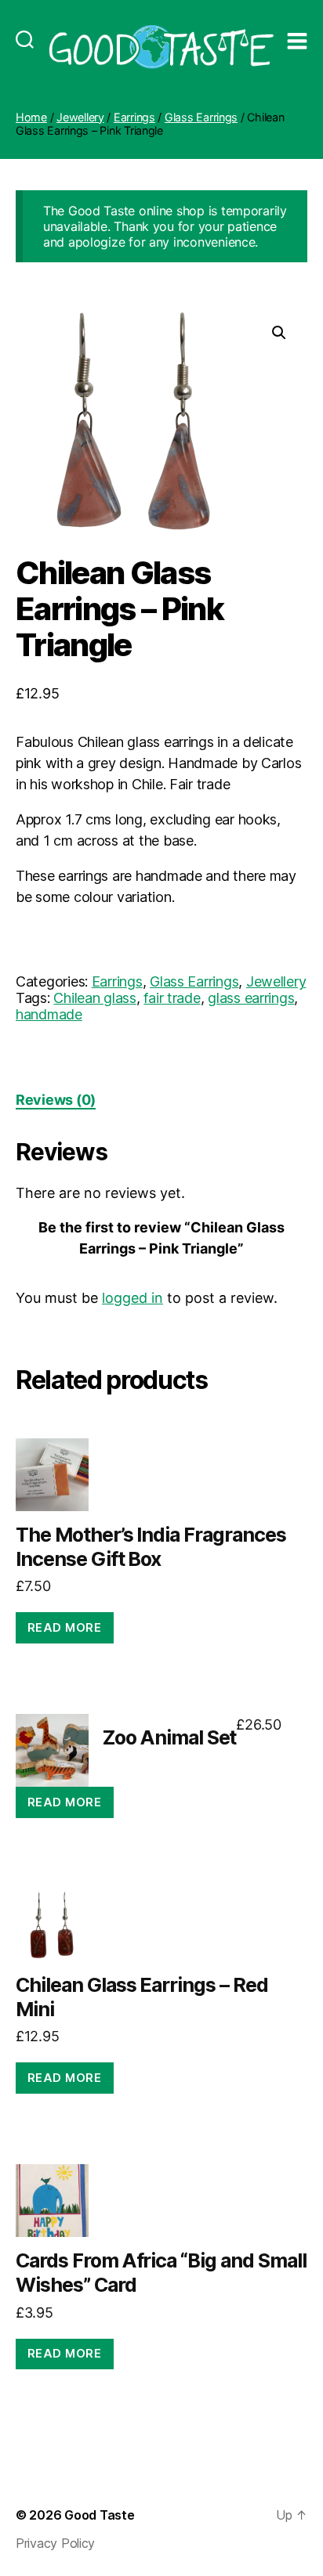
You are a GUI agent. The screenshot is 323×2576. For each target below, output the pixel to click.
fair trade (172, 998)
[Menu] (297, 25)
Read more (65, 1627)
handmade (49, 1014)
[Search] (25, 25)
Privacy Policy (55, 2543)
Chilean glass (95, 998)
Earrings (134, 117)
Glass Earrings (201, 117)
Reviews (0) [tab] (56, 1100)
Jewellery (80, 117)
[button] (279, 333)
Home (31, 117)
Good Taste (99, 2515)
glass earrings (251, 998)
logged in (132, 1298)
